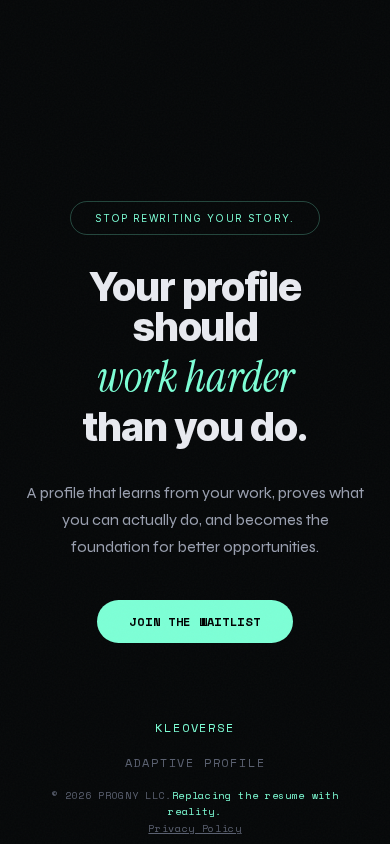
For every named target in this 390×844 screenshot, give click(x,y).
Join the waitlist (194, 621)
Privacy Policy (194, 828)
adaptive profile (195, 762)
